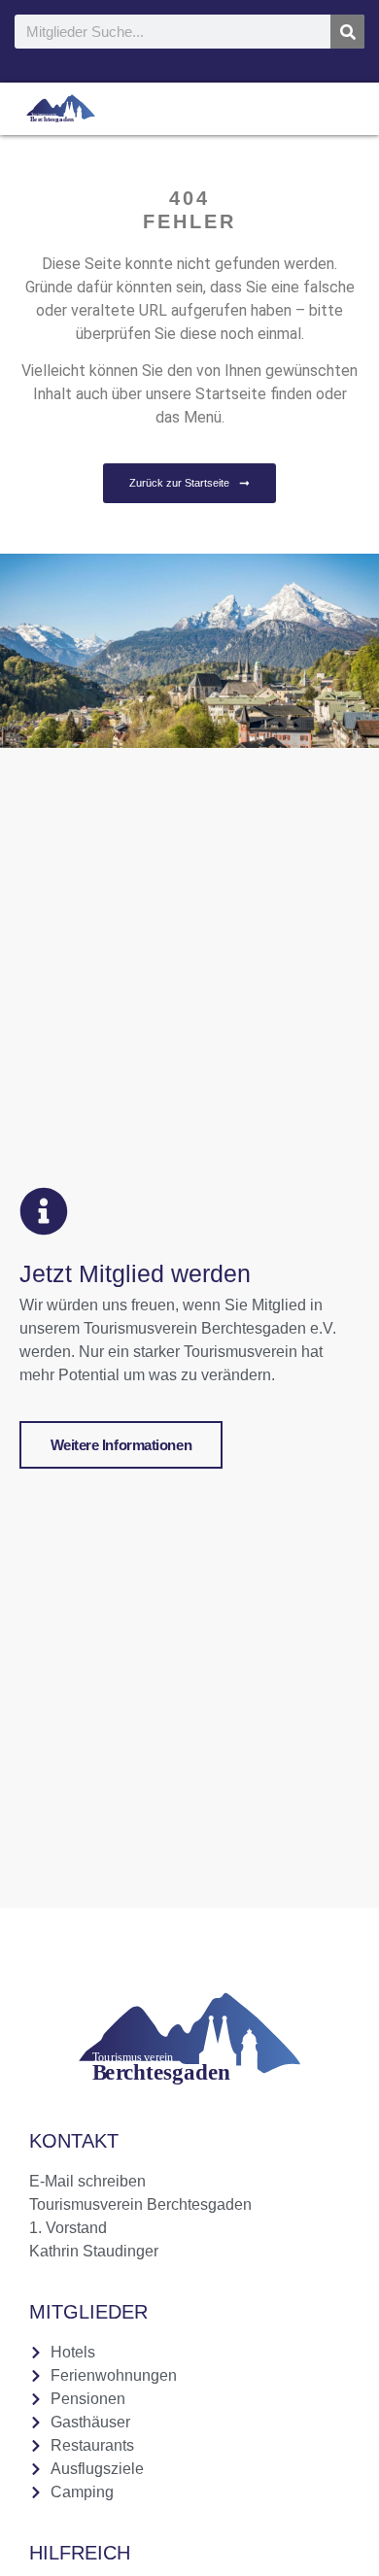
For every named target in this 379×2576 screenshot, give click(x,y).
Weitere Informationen (121, 1445)
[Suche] (347, 32)
